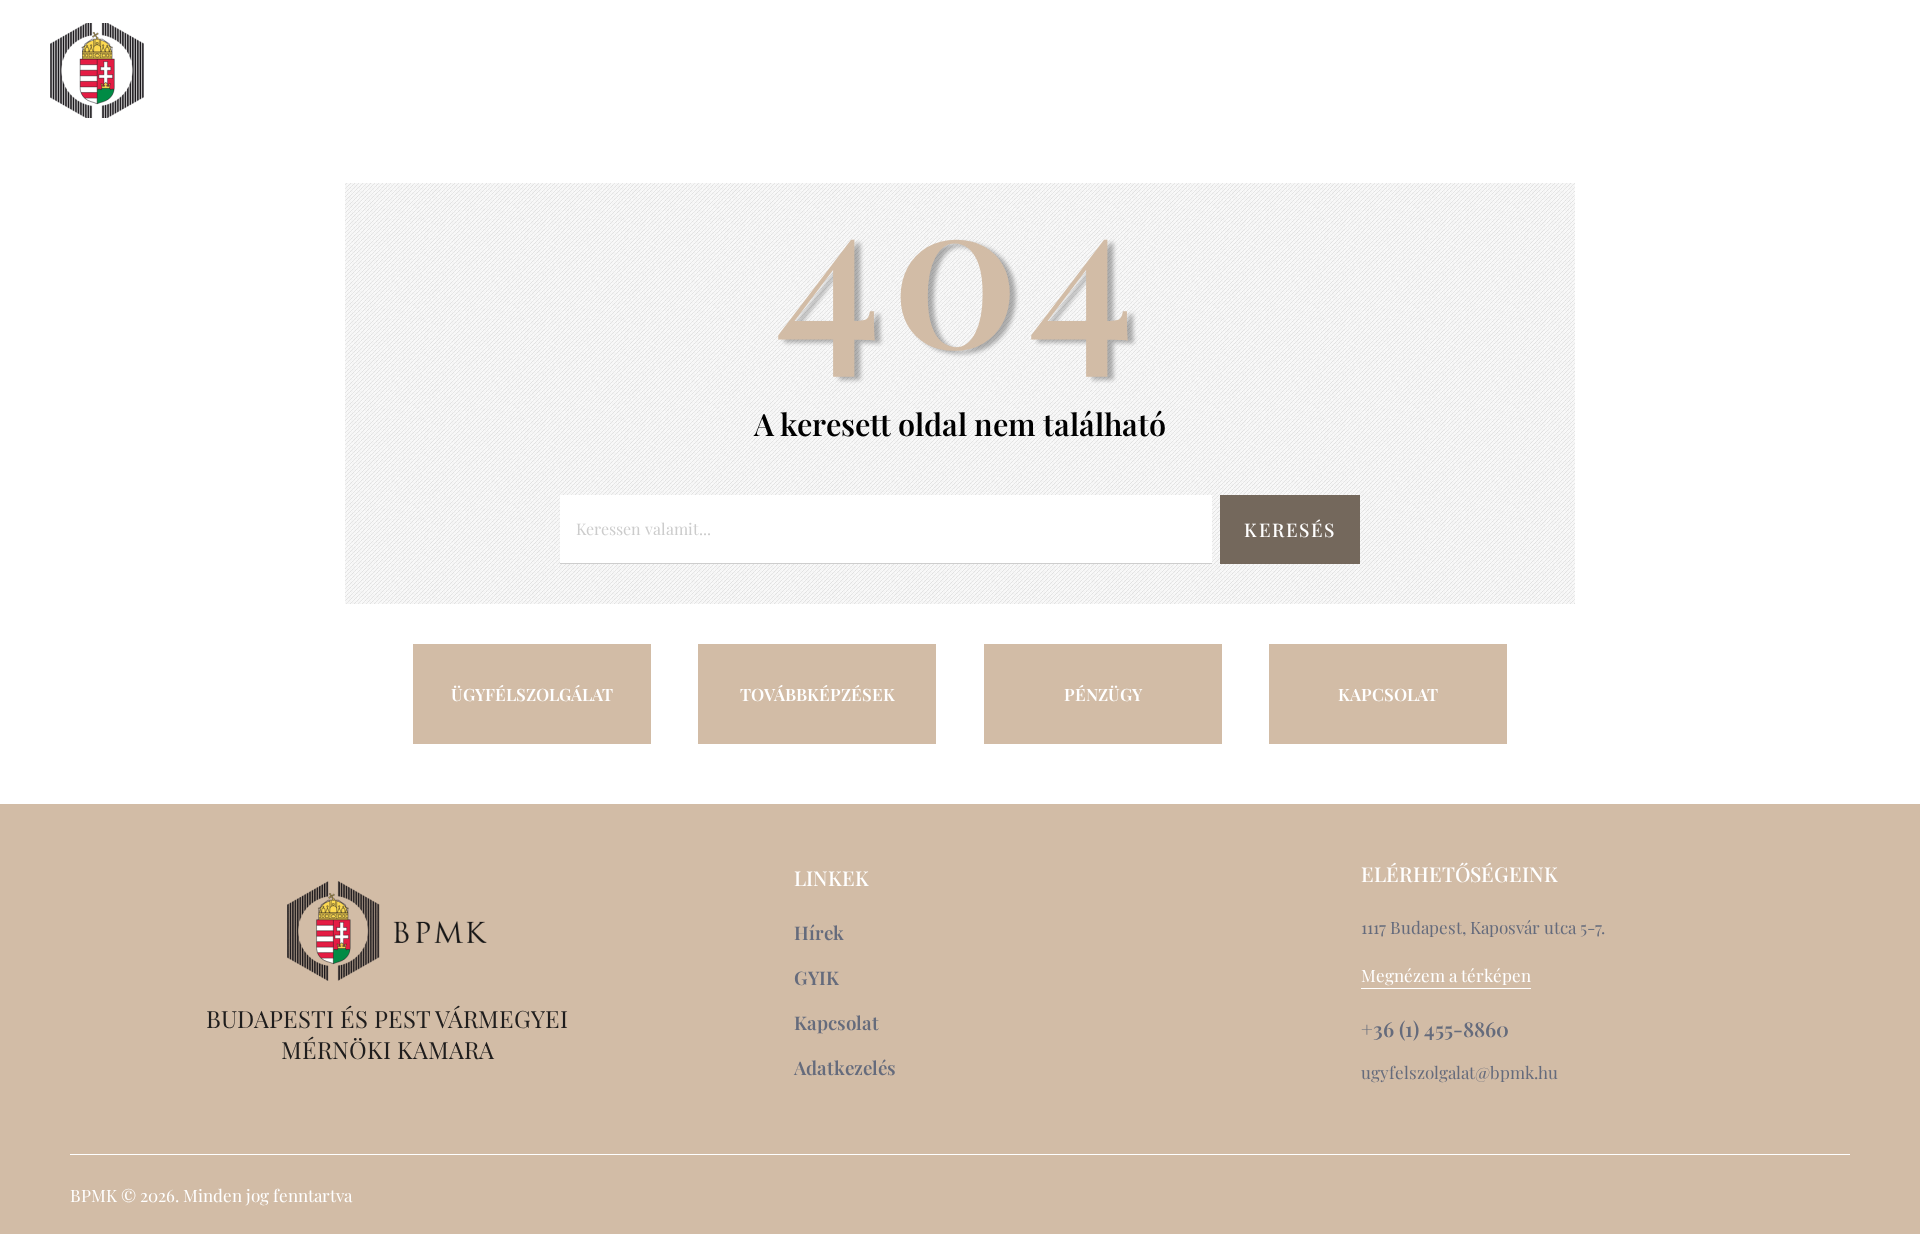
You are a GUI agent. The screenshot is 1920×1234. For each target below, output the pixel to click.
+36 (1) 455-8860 (1435, 1029)
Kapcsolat (1701, 71)
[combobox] (886, 529)
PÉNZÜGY (1103, 694)
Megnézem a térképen (1446, 975)
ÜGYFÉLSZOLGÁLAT (532, 694)
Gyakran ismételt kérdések (1682, 107)
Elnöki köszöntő (277, 71)
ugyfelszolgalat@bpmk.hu (1459, 1072)
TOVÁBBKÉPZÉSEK (817, 694)
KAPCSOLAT (1388, 694)
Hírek (1581, 71)
